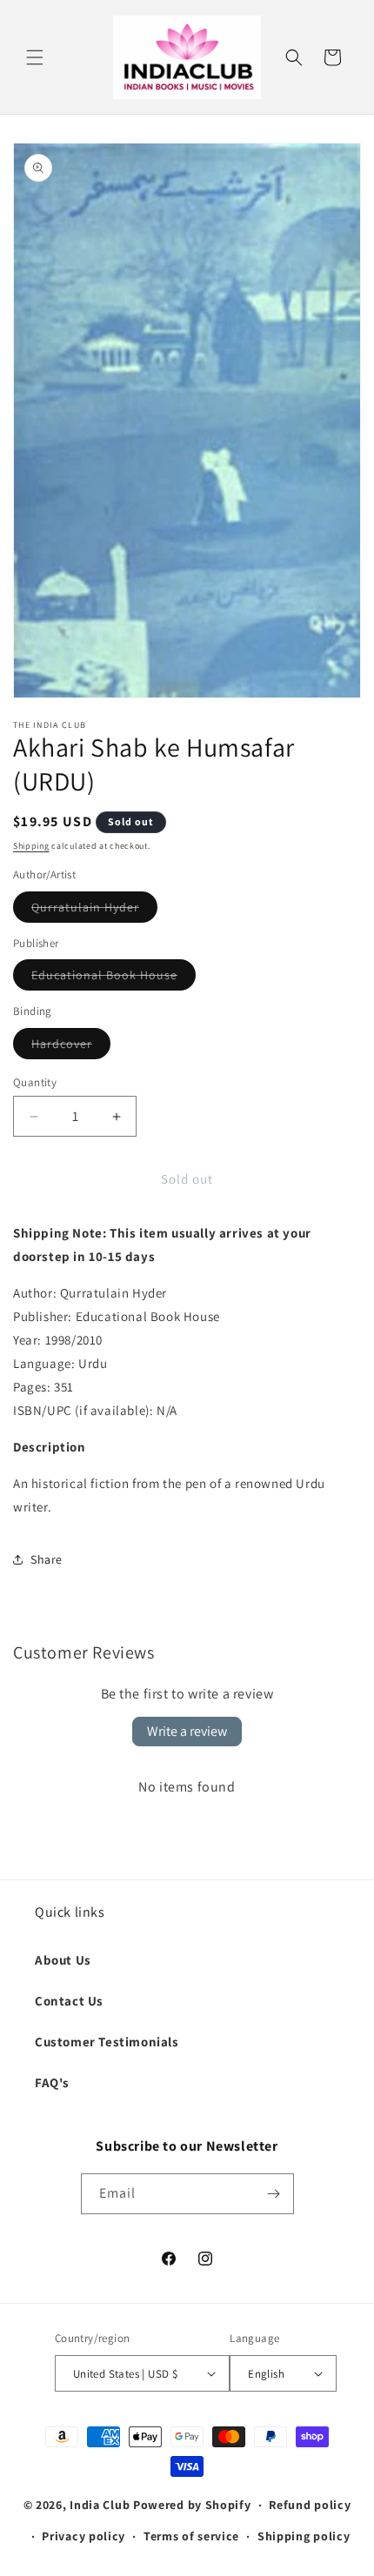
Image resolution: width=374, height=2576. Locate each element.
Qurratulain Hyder (94, 911)
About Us (63, 1960)
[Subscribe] (274, 2194)
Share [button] (47, 1559)
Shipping (31, 846)
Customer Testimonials (107, 2042)
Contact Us (69, 2001)
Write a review (187, 1731)
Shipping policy (304, 2536)
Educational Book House (114, 978)
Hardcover (71, 1047)
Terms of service (191, 2536)
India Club (100, 2505)
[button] (35, 57)
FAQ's (52, 2082)
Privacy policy (83, 2536)
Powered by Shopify (192, 2505)
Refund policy (310, 2505)
